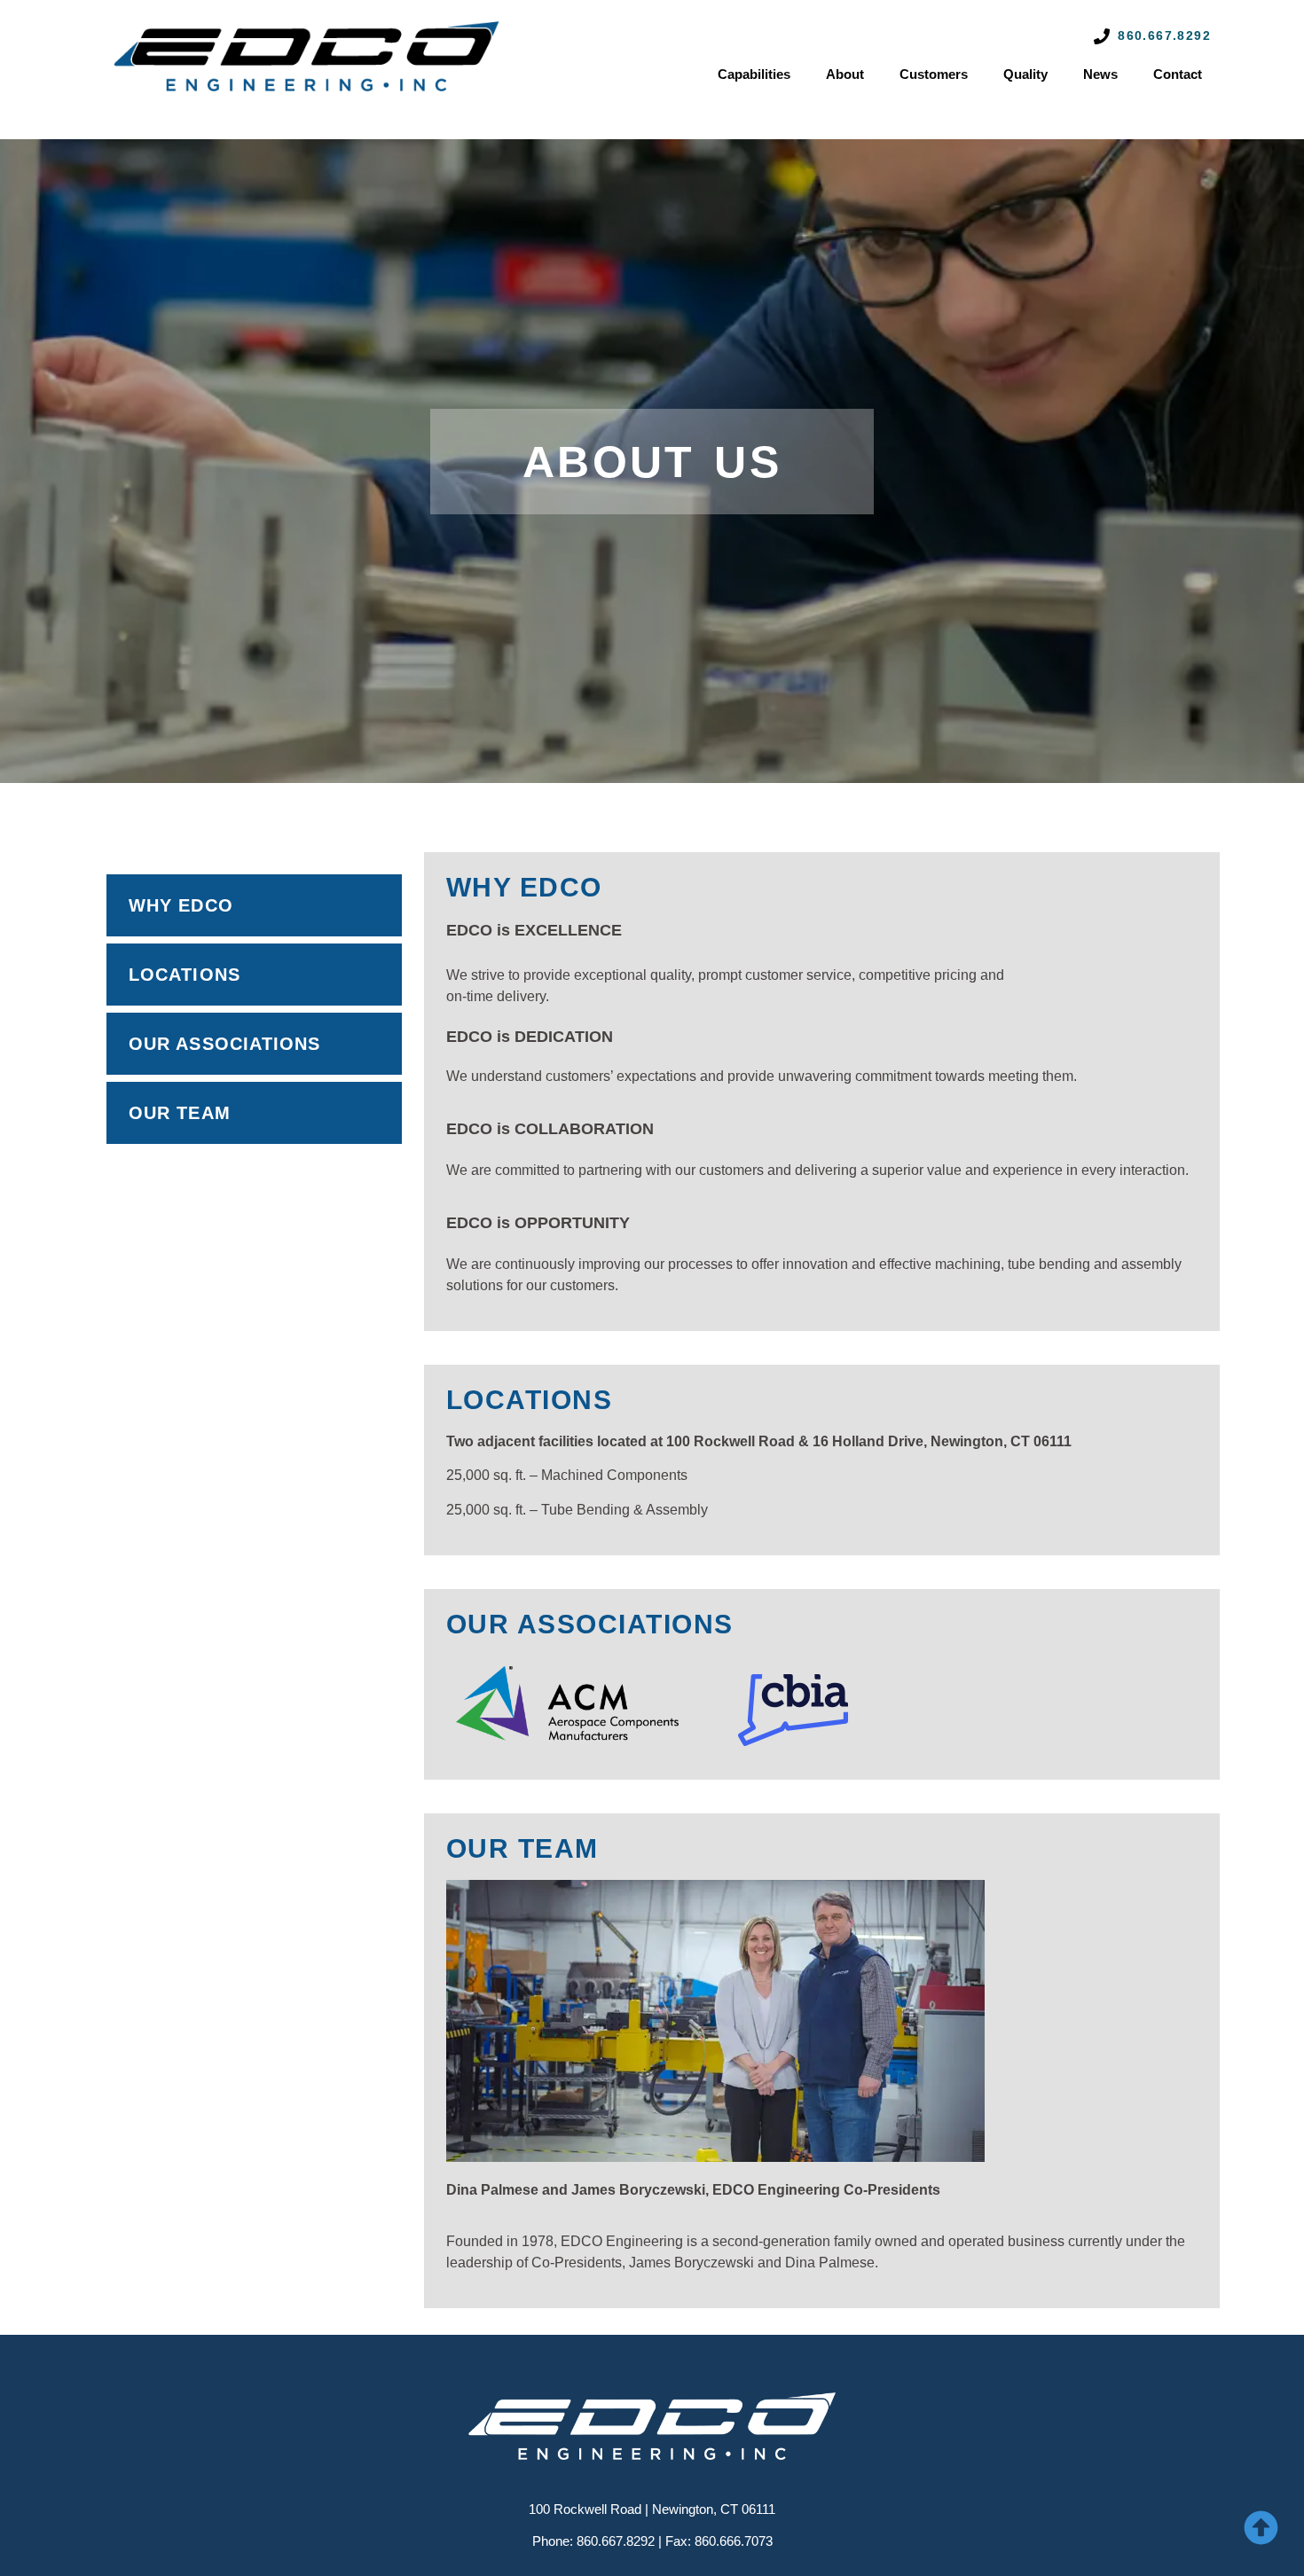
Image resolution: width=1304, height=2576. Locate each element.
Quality (1025, 74)
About (845, 74)
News (1100, 74)
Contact (1178, 74)
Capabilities (754, 74)
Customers (934, 74)
